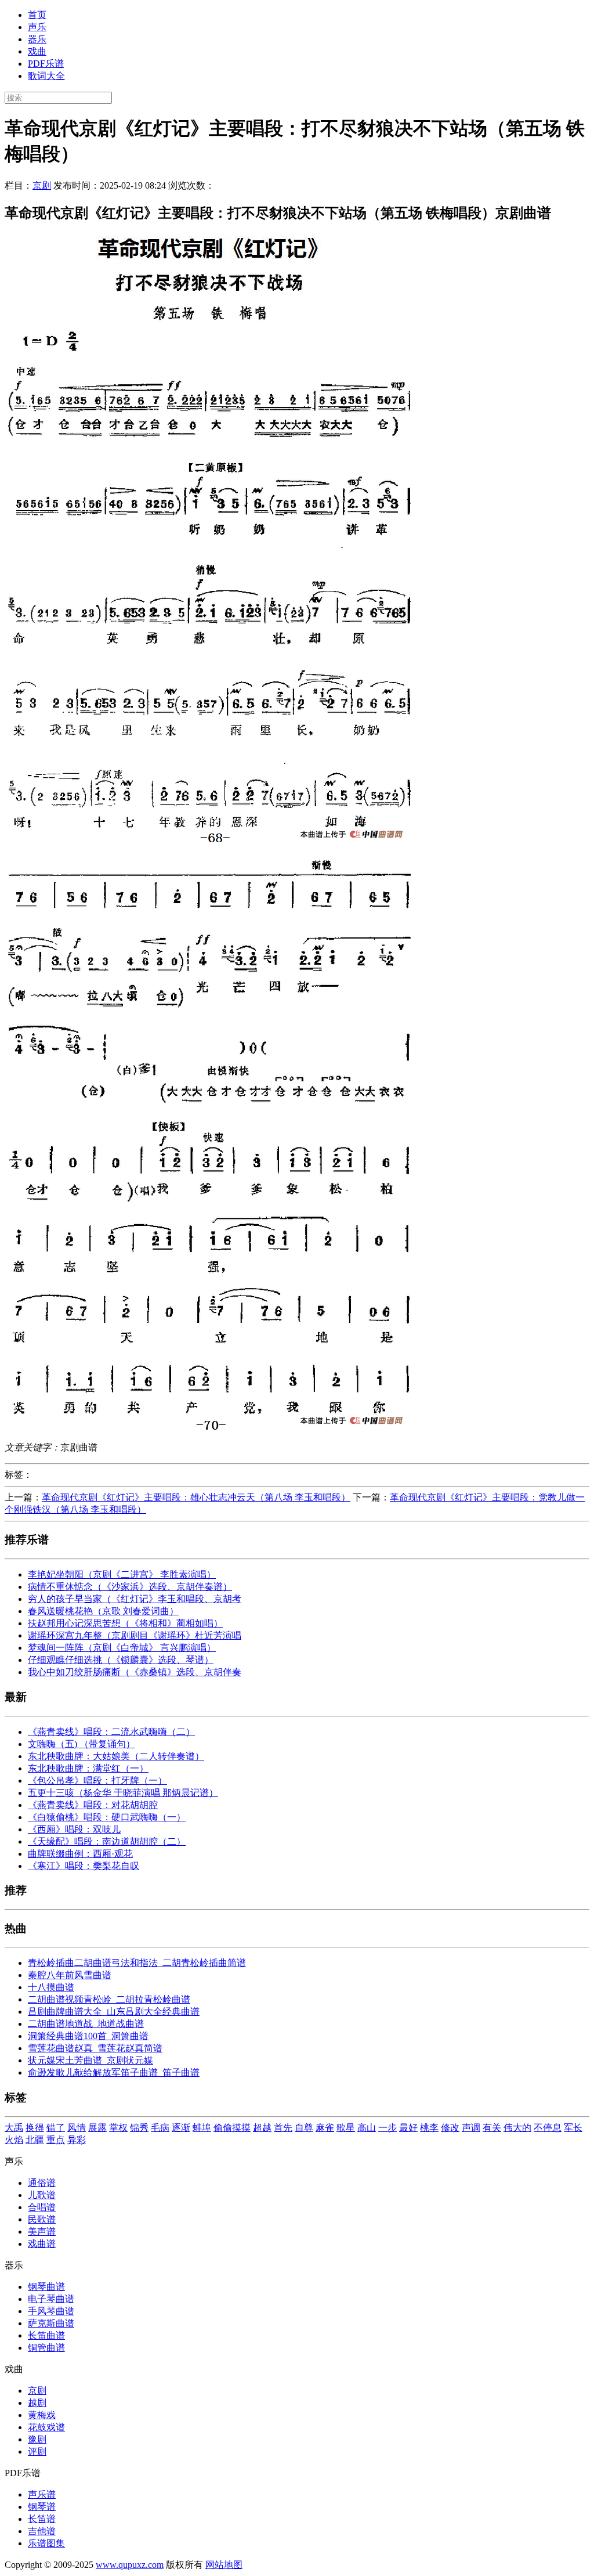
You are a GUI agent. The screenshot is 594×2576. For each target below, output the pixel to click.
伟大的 (517, 2128)
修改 (450, 2128)
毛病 (160, 2128)
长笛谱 (42, 2519)
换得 (35, 2128)
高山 (367, 2128)
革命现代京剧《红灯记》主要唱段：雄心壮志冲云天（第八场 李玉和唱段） (196, 1497)
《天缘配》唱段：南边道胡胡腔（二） (107, 1841)
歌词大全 (46, 76)
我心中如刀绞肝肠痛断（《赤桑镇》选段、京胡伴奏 (135, 1672)
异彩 (77, 2140)
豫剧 (37, 2439)
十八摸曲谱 (51, 1987)
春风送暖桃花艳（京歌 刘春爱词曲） (103, 1611)
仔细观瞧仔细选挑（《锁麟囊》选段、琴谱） (121, 1660)
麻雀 (325, 2128)
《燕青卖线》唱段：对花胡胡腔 (93, 1805)
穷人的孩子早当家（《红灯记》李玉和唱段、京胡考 (135, 1599)
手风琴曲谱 (51, 2311)
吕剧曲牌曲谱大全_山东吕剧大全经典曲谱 (114, 2012)
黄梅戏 (42, 2415)
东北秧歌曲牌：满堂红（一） (88, 1768)
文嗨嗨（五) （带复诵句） (82, 1744)
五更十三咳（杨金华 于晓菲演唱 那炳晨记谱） (123, 1793)
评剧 (37, 2451)
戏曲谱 (42, 2244)
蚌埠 (202, 2128)
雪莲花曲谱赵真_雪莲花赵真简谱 (95, 2048)
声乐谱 (42, 2494)
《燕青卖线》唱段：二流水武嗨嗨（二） (111, 1732)
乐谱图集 (46, 2543)
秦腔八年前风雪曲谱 (70, 1975)
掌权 (118, 2128)
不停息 (548, 2128)
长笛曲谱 (46, 2335)
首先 (283, 2128)
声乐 (37, 27)
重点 (56, 2140)
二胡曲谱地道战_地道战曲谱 (86, 2024)
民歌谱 (42, 2219)
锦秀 (139, 2128)
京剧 (42, 185)
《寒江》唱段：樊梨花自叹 (84, 1866)
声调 (471, 2128)
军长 (573, 2128)
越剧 (37, 2403)
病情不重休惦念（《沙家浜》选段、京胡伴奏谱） (130, 1587)
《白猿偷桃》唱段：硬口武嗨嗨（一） (107, 1817)
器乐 (37, 39)
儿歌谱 (42, 2195)
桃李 (429, 2128)
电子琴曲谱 (51, 2299)
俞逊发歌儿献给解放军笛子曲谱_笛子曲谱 (114, 2072)
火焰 (14, 2140)
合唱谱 (42, 2207)
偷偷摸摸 (232, 2128)
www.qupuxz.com (130, 2565)
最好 (408, 2128)
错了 (56, 2128)
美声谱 (42, 2232)
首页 (37, 15)
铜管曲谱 (46, 2348)
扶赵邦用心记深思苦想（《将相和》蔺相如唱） (125, 1623)
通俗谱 (42, 2183)
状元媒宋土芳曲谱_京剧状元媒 (90, 2060)
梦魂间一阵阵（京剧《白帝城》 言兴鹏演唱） (122, 1648)
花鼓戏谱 (46, 2427)
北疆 (35, 2140)
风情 (77, 2128)
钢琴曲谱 (46, 2287)
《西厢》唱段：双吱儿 (74, 1829)
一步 (387, 2128)
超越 (262, 2128)
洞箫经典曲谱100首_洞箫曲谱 (88, 2036)
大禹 (14, 2128)
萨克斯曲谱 (51, 2323)
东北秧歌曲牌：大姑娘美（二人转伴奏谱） (116, 1756)
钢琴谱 (42, 2507)
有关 (492, 2128)
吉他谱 (42, 2531)
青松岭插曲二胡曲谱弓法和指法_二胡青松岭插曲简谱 (137, 1963)
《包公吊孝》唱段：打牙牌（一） (97, 1781)
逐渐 (181, 2128)
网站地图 (224, 2565)
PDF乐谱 (46, 64)
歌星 (346, 2128)
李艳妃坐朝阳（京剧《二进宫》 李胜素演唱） (122, 1574)
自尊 (304, 2128)
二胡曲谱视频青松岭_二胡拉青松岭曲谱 (109, 1999)
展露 (97, 2128)
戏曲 (37, 51)
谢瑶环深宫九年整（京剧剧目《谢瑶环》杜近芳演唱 (135, 1635)
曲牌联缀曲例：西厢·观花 (80, 1854)
